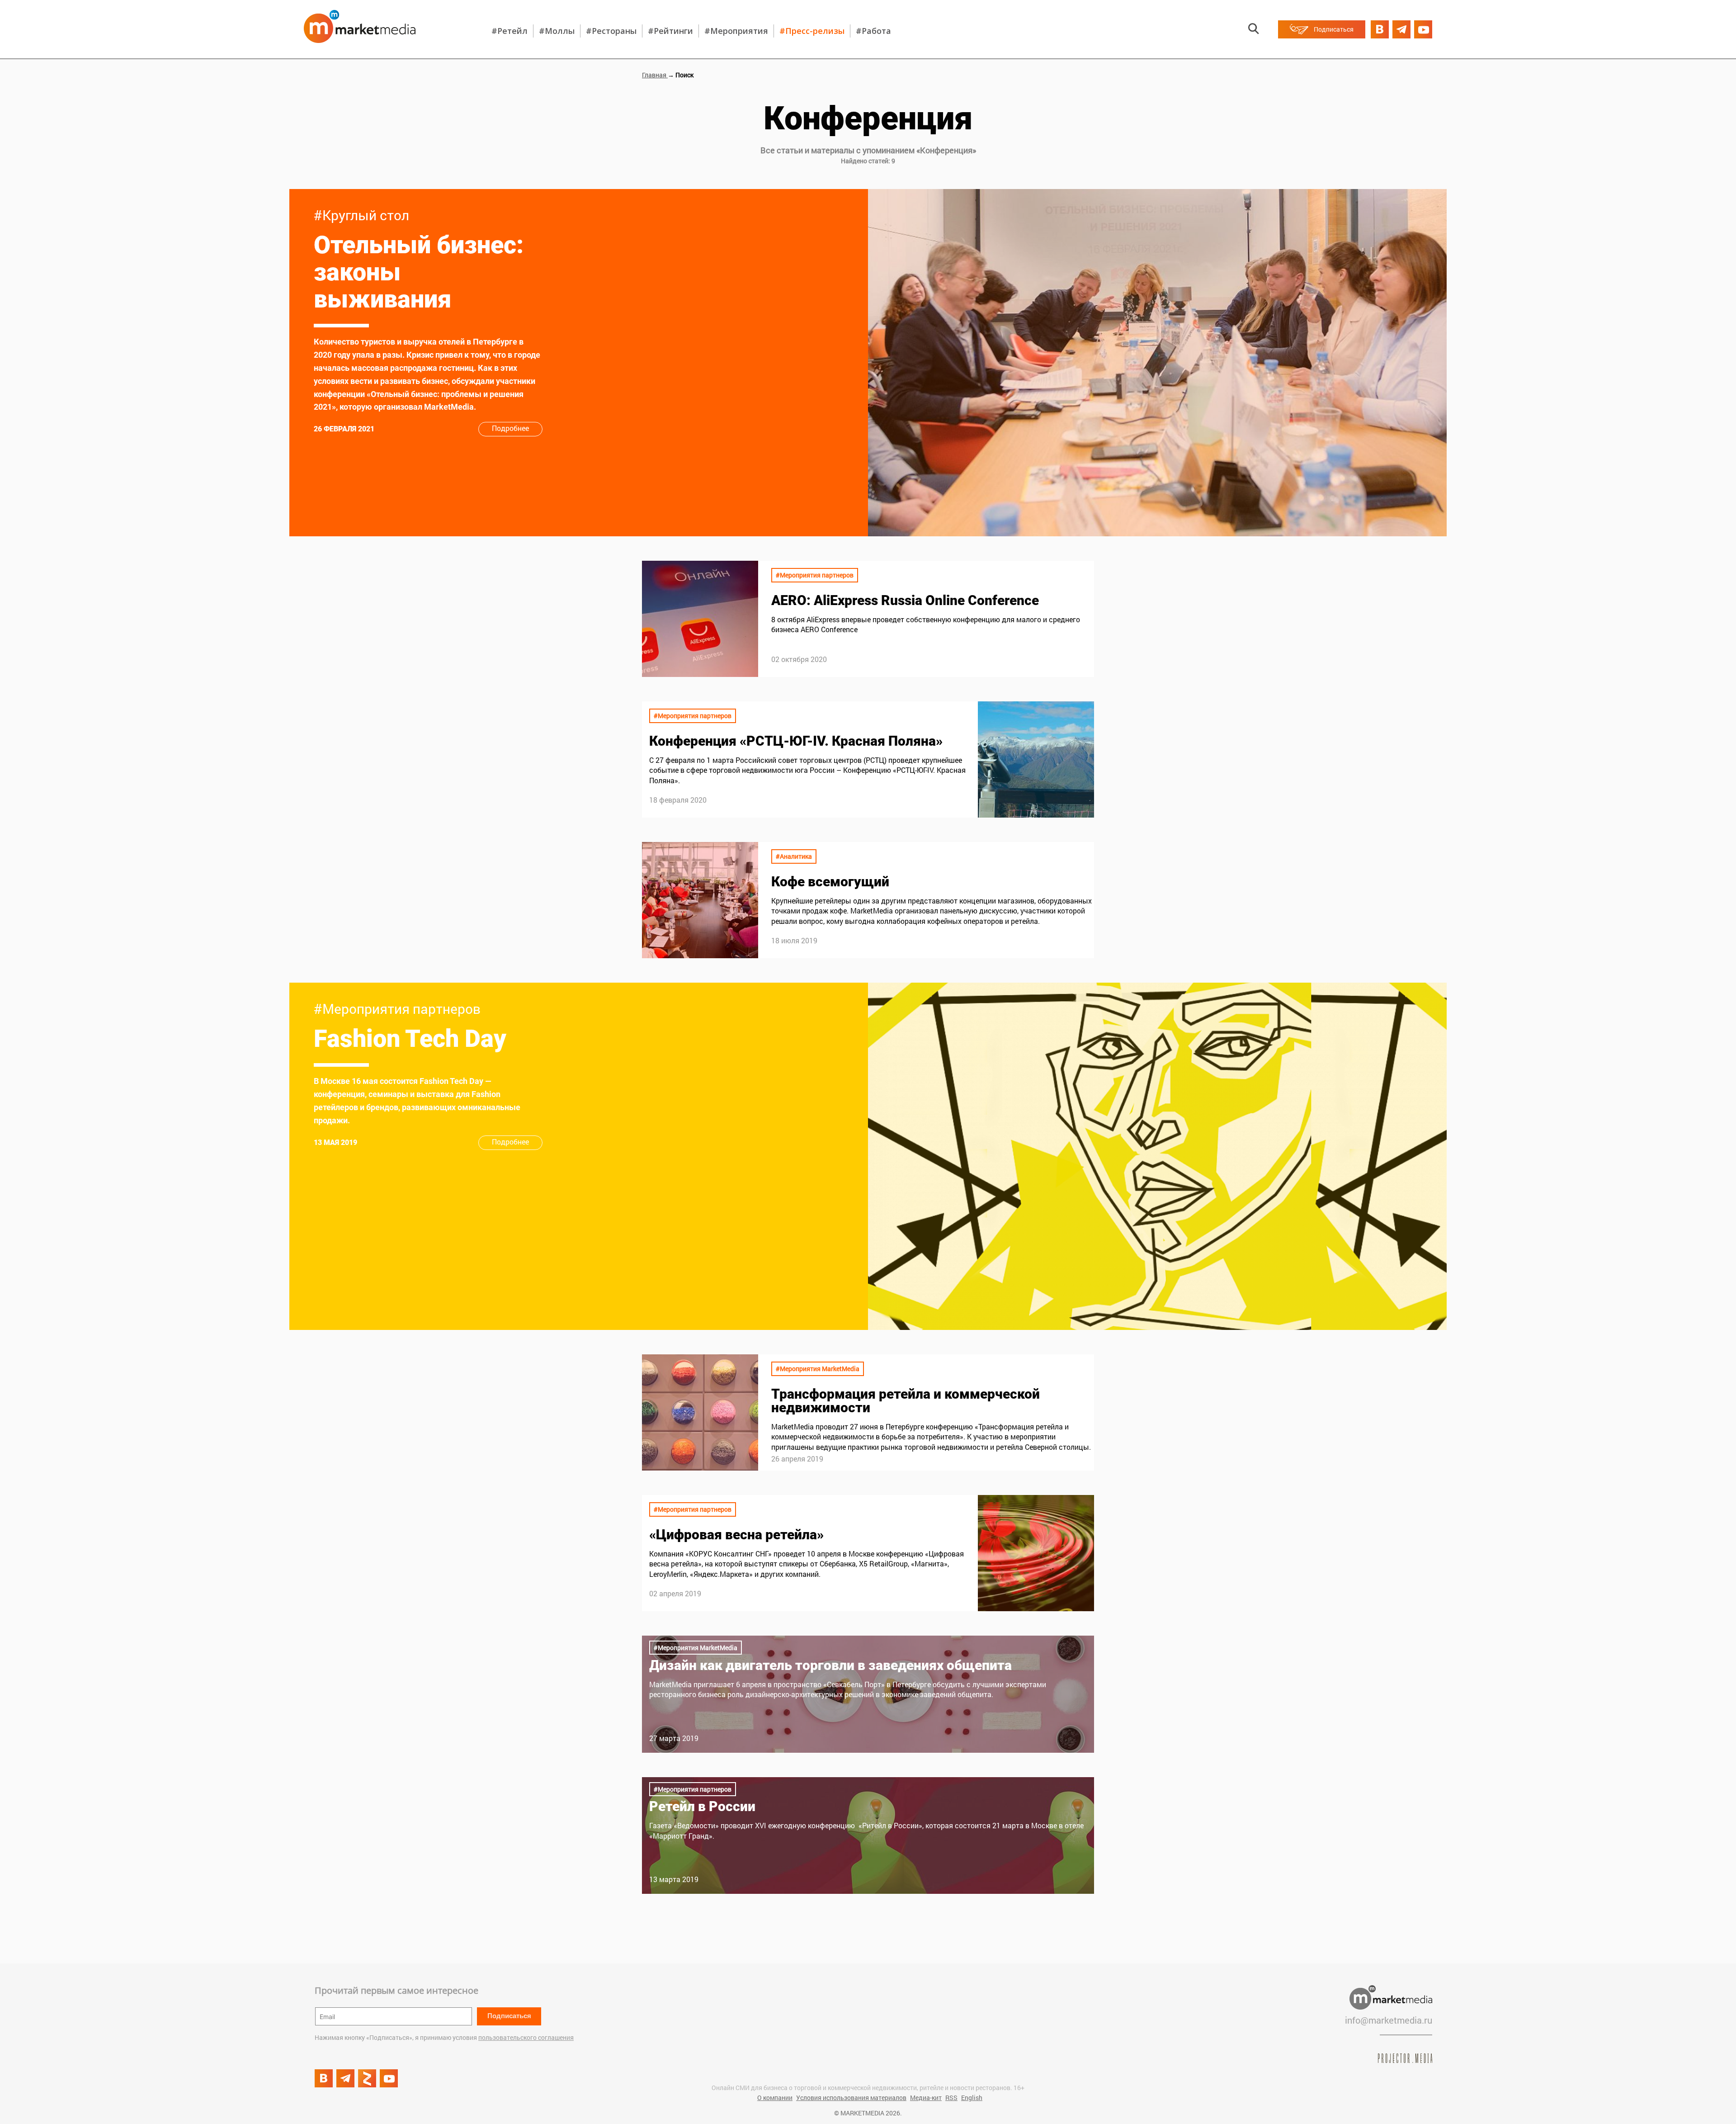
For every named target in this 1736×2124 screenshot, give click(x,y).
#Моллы (557, 31)
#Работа (873, 31)
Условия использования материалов (851, 2098)
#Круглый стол (361, 215)
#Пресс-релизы (812, 31)
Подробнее (510, 428)
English (972, 2098)
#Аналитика (794, 856)
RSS (951, 2098)
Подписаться (509, 2016)
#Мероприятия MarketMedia (818, 1369)
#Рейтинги (670, 31)
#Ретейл (509, 31)
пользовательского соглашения (526, 2037)
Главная (655, 75)
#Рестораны (611, 31)
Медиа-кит (926, 2098)
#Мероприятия (736, 31)
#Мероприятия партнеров (815, 575)
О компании (775, 2098)
